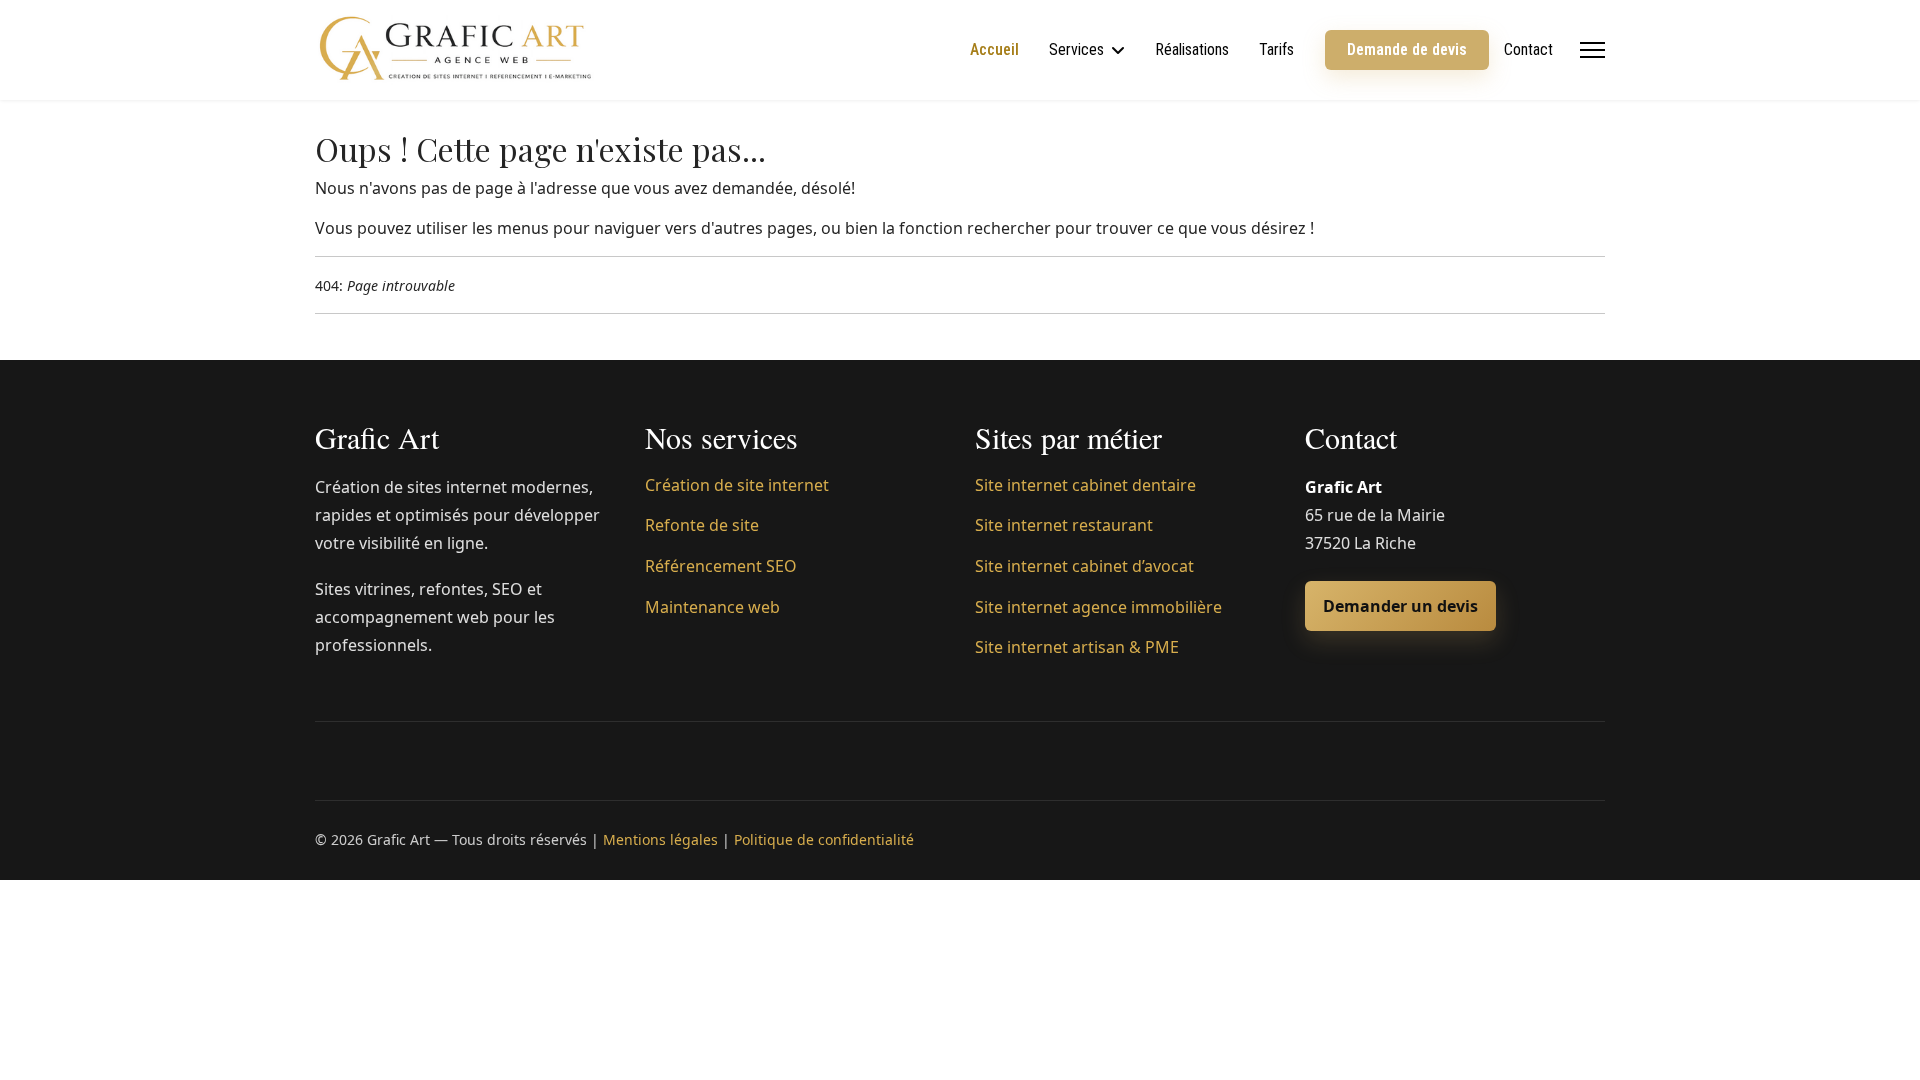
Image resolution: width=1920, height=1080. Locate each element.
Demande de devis (1407, 49)
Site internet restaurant (1064, 525)
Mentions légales (660, 839)
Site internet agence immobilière (1098, 607)
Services (1076, 49)
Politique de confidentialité (824, 839)
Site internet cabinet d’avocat (1084, 566)
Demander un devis (1400, 606)
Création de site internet (737, 485)
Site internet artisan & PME (1077, 647)
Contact (1528, 49)
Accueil (994, 49)
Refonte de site (702, 525)
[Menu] (1592, 50)
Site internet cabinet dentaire (1085, 485)
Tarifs (1276, 49)
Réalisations (1192, 49)
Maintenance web (712, 607)
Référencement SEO (721, 566)
